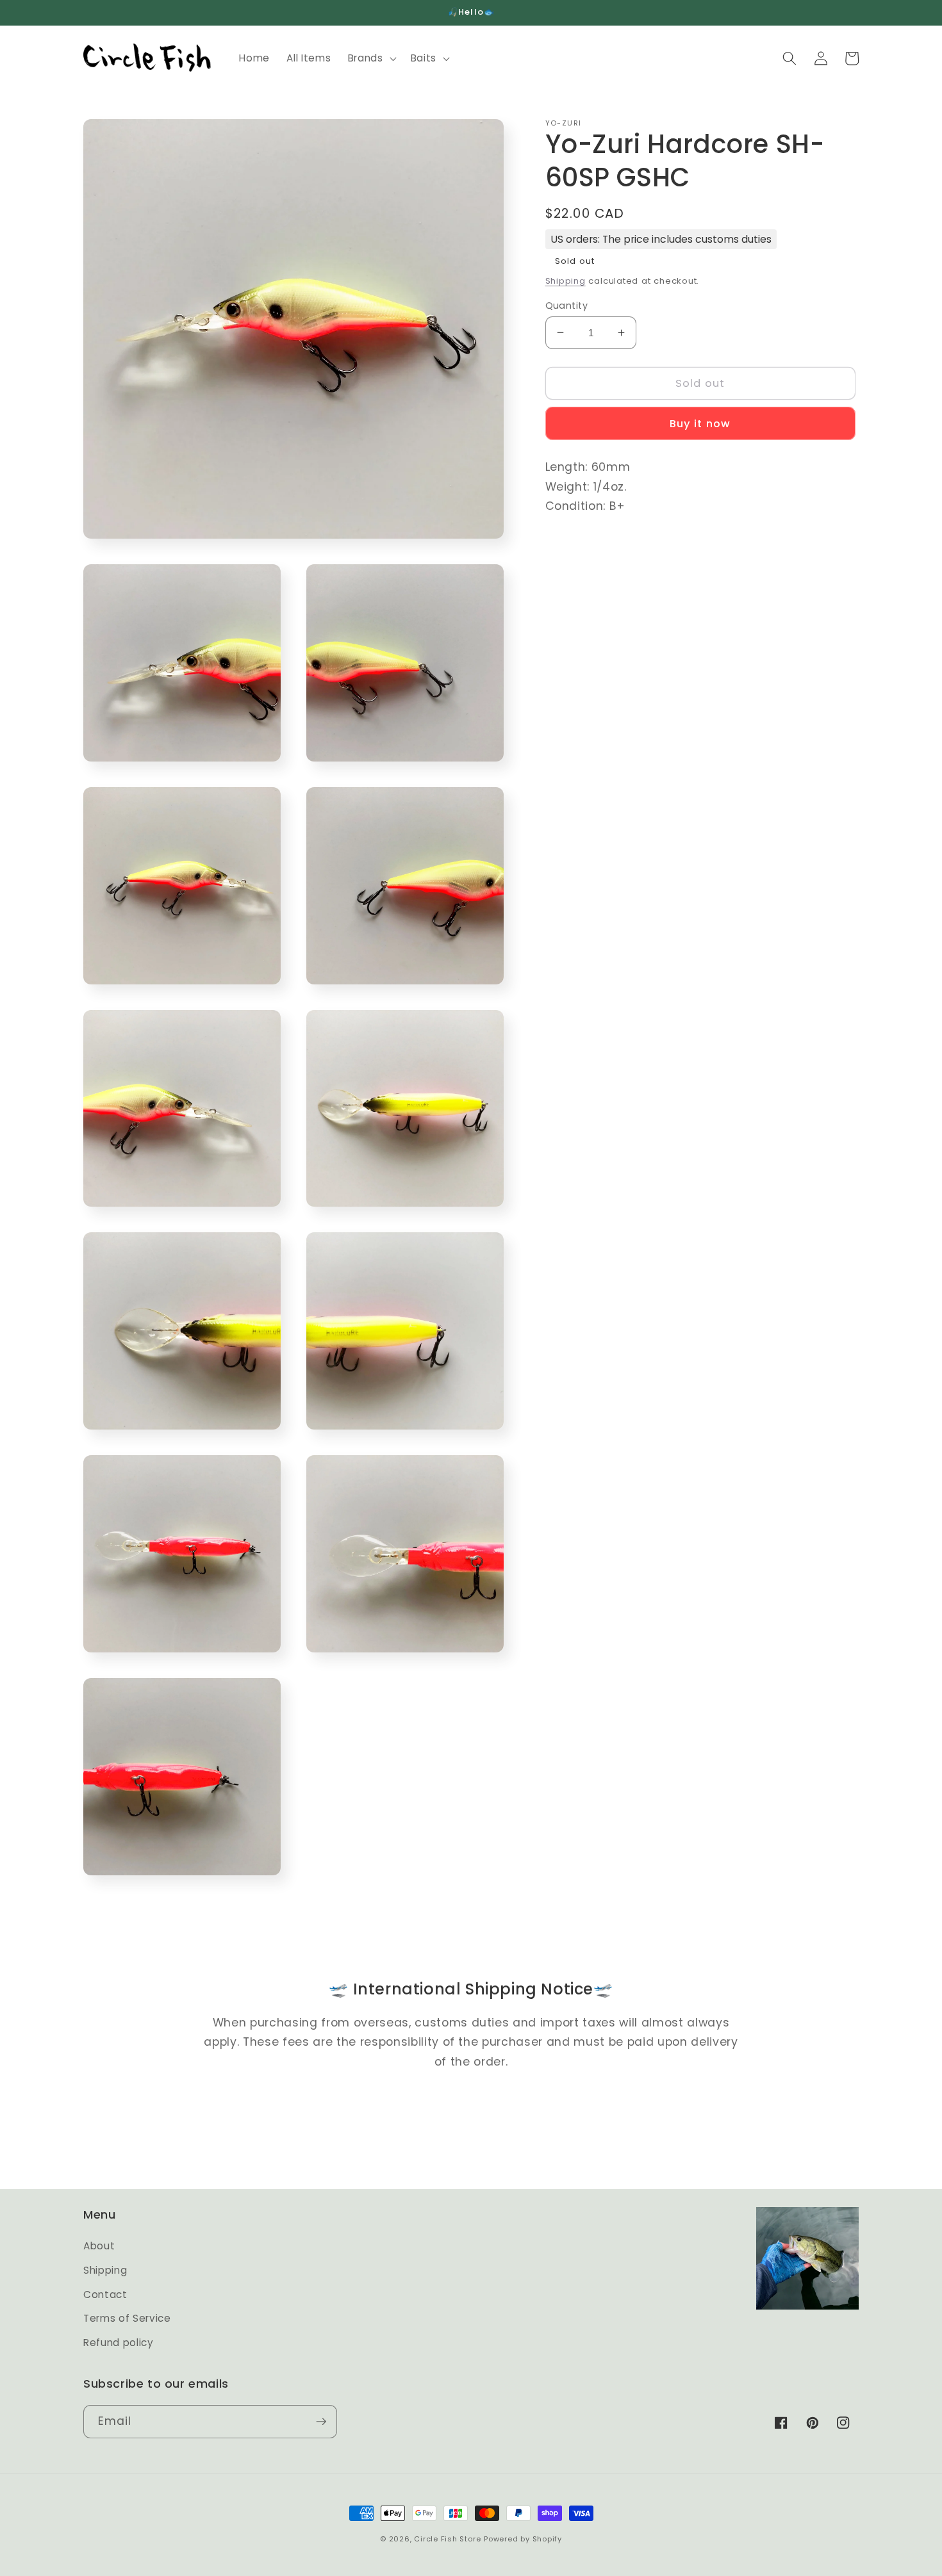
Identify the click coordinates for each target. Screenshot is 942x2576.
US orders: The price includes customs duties (661, 239)
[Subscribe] (321, 2422)
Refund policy (119, 2343)
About (99, 2246)
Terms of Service (127, 2318)
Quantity (567, 305)
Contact (105, 2295)
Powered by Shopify (523, 2539)
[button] (371, 58)
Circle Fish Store (447, 2539)
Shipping (566, 281)
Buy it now (700, 424)
